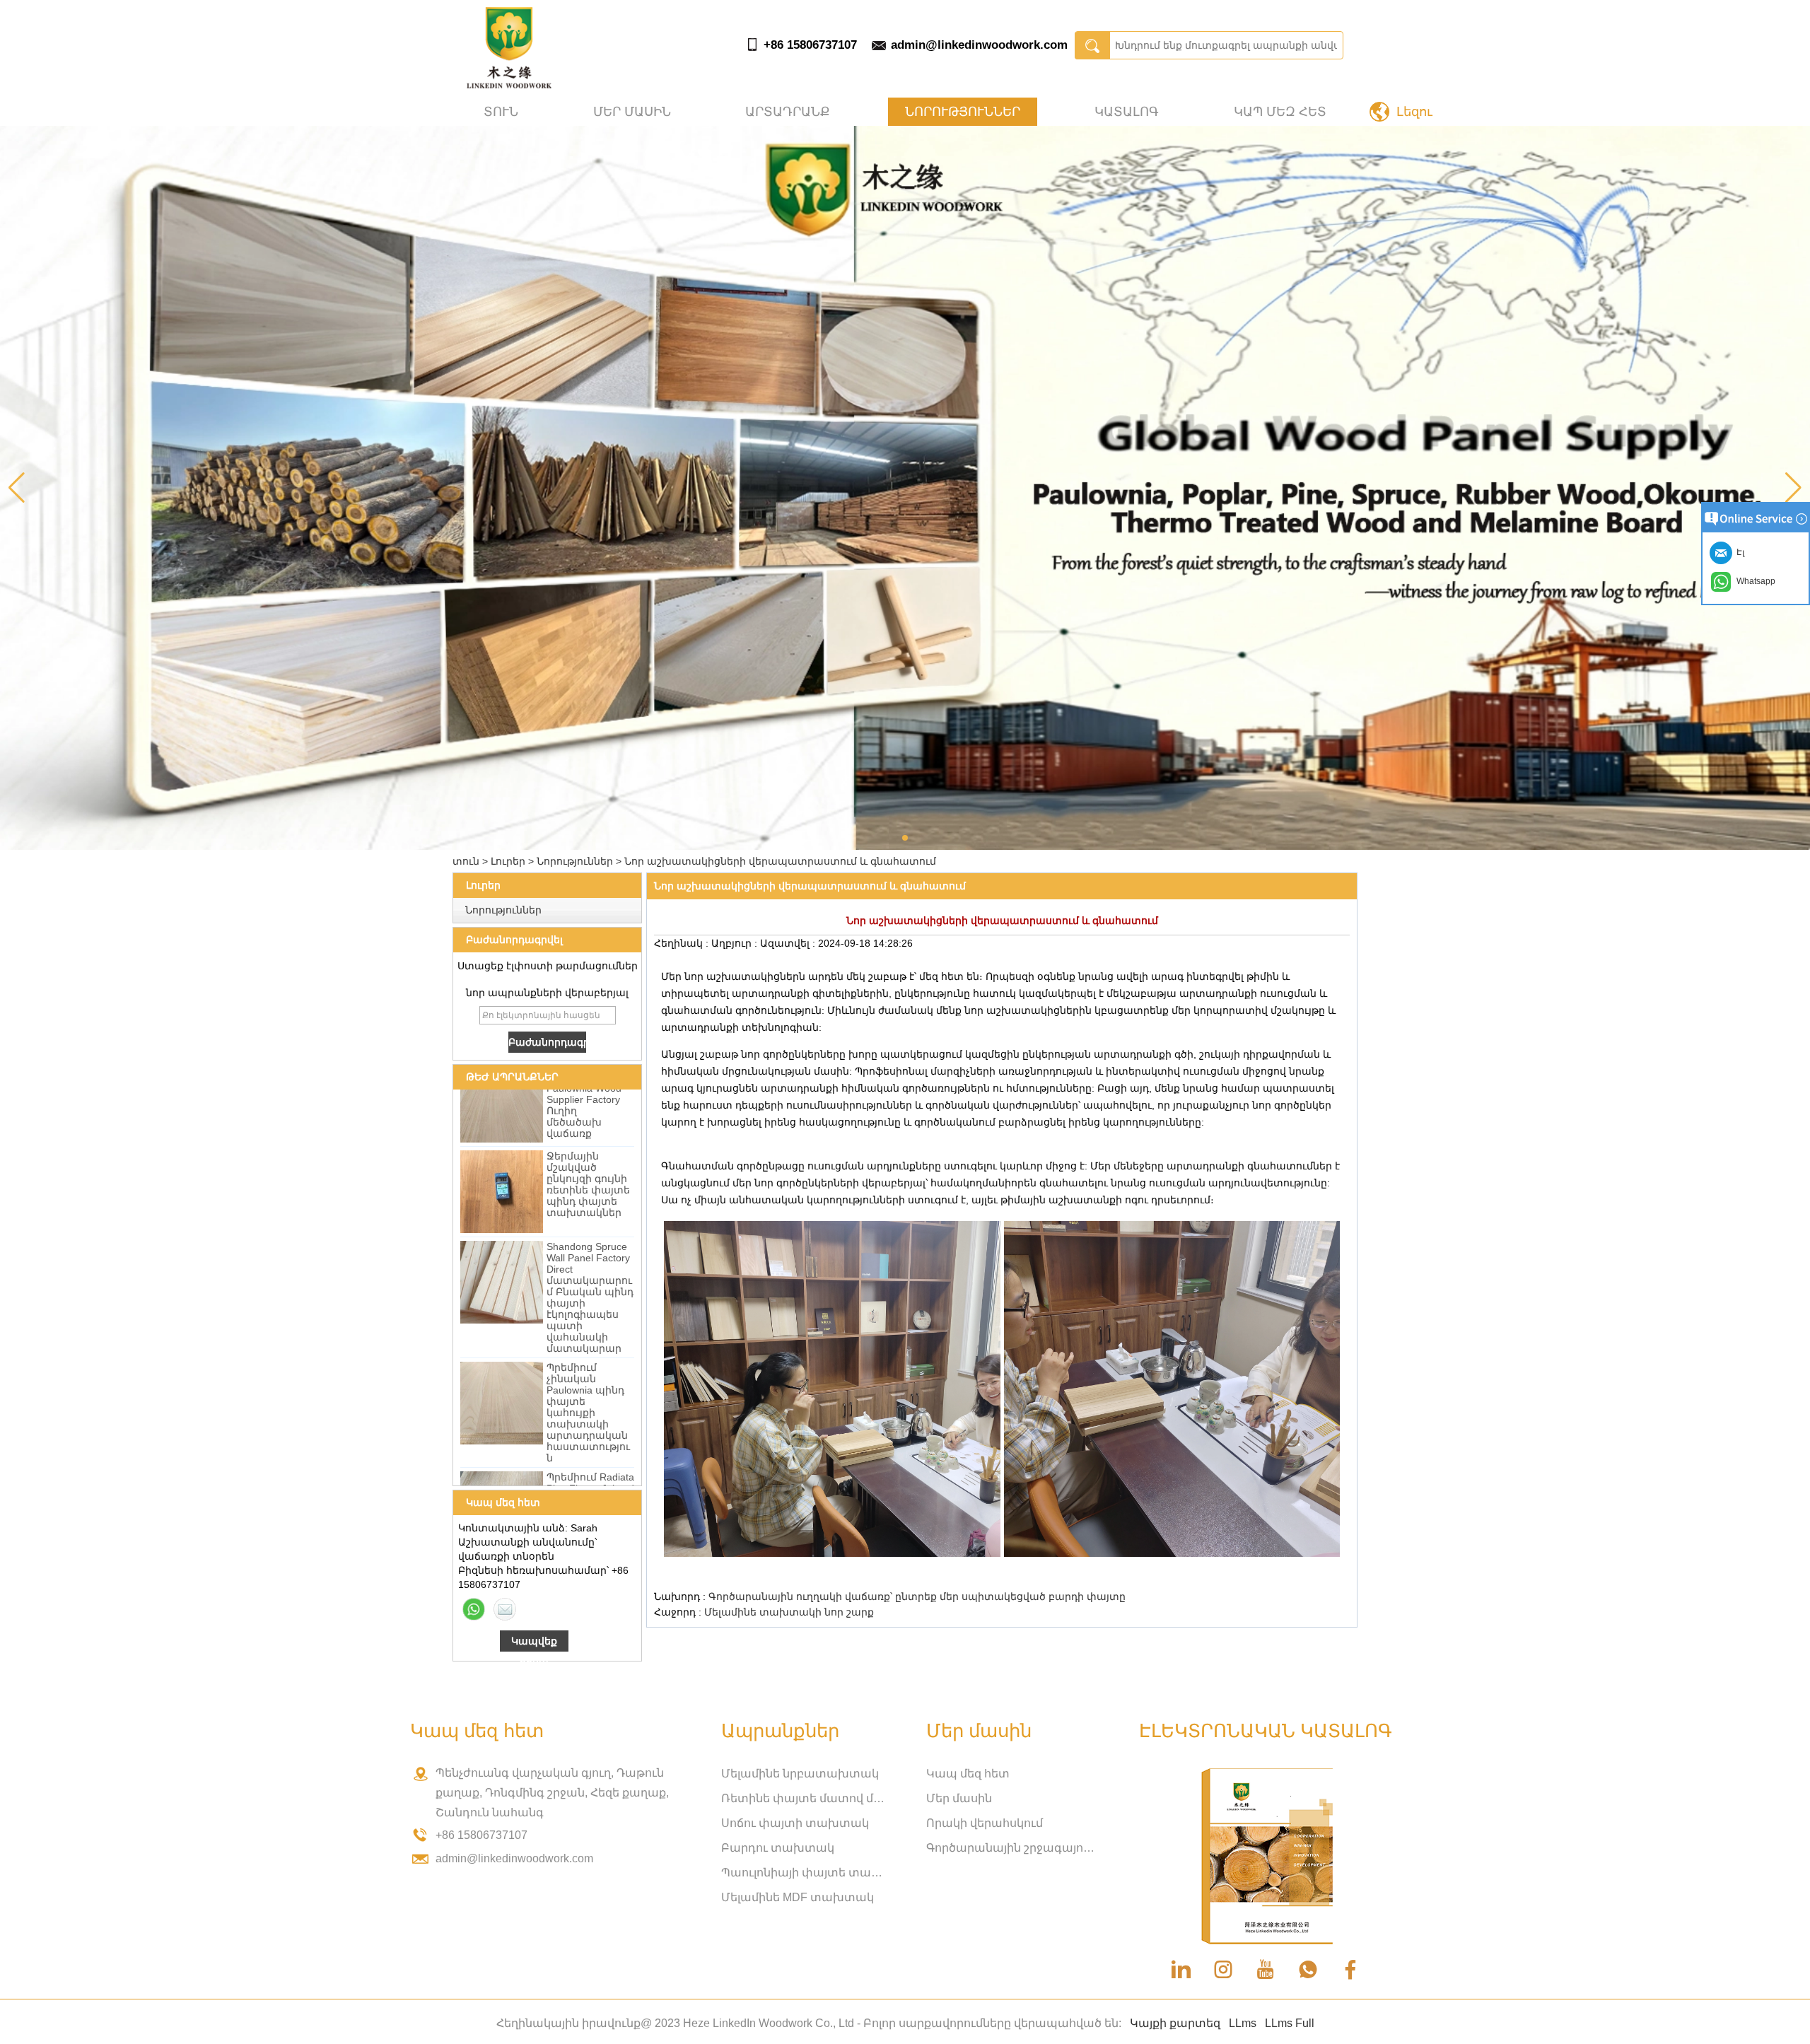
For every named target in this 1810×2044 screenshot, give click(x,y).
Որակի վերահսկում (985, 1823)
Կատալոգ (1127, 112)
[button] (905, 838)
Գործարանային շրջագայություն (1011, 1848)
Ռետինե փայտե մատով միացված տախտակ (806, 1798)
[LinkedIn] (1181, 1970)
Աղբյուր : (736, 943)
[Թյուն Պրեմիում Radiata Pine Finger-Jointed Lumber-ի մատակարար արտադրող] (502, 1470)
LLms (1243, 2023)
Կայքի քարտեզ (1175, 2023)
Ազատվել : (789, 943)
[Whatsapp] (474, 1609)
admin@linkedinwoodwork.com (979, 45)
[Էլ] (505, 1609)
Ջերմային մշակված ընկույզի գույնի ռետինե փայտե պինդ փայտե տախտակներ (588, 1141)
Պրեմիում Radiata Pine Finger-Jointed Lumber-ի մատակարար (590, 1451)
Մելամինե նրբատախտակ (800, 1774)
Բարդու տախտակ (778, 1848)
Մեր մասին (632, 112)
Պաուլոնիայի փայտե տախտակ (806, 1873)
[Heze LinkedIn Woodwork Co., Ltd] (509, 85)
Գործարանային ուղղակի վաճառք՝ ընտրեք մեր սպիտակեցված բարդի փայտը (917, 1596)
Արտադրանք (788, 112)
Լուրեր (508, 861)
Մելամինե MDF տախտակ (798, 1897)
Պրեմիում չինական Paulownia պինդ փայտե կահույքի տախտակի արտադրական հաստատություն (588, 1370)
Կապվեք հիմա (534, 1643)
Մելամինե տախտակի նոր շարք (789, 1612)
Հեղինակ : (683, 943)
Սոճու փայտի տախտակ (795, 1823)
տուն (501, 112)
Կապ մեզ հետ (1280, 112)
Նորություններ (963, 112)
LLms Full (1290, 2023)
